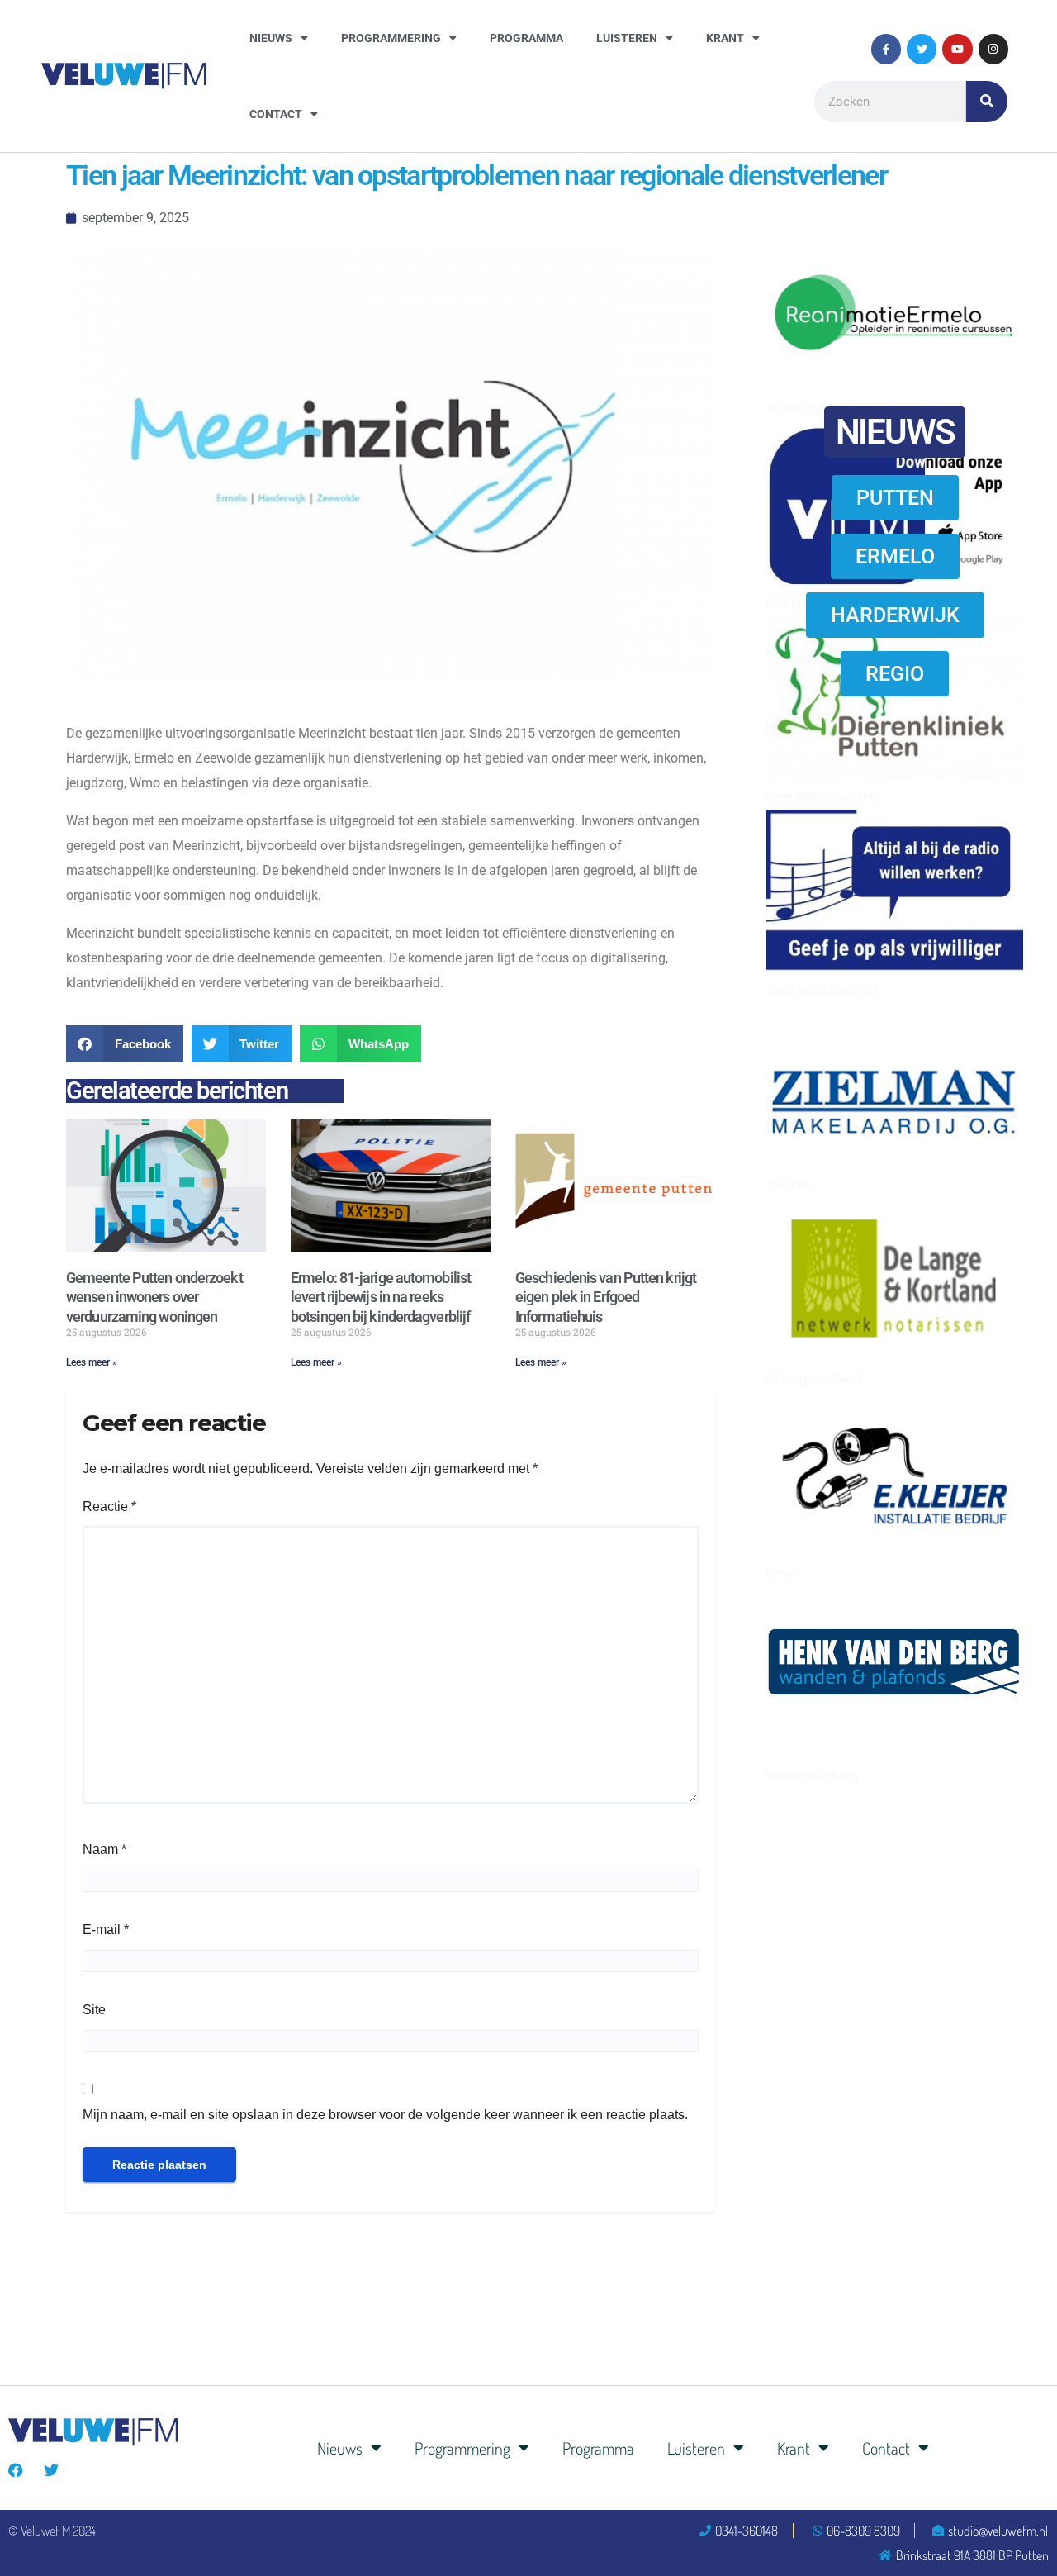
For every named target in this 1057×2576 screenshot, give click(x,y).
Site (94, 2010)
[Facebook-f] (886, 49)
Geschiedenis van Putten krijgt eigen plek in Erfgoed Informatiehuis (606, 1297)
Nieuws (271, 38)
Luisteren (627, 38)
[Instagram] (993, 49)
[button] (125, 1044)
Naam (104, 1849)
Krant (725, 38)
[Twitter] (922, 49)
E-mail (106, 1930)
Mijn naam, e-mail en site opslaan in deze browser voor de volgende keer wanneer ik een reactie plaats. (385, 2115)
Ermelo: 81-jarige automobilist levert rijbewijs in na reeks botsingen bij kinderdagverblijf (381, 1297)
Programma (526, 38)
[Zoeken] (987, 102)
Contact (276, 114)
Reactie (109, 1507)
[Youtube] (957, 49)
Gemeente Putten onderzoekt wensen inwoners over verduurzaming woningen (154, 1297)
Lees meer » (92, 1362)
